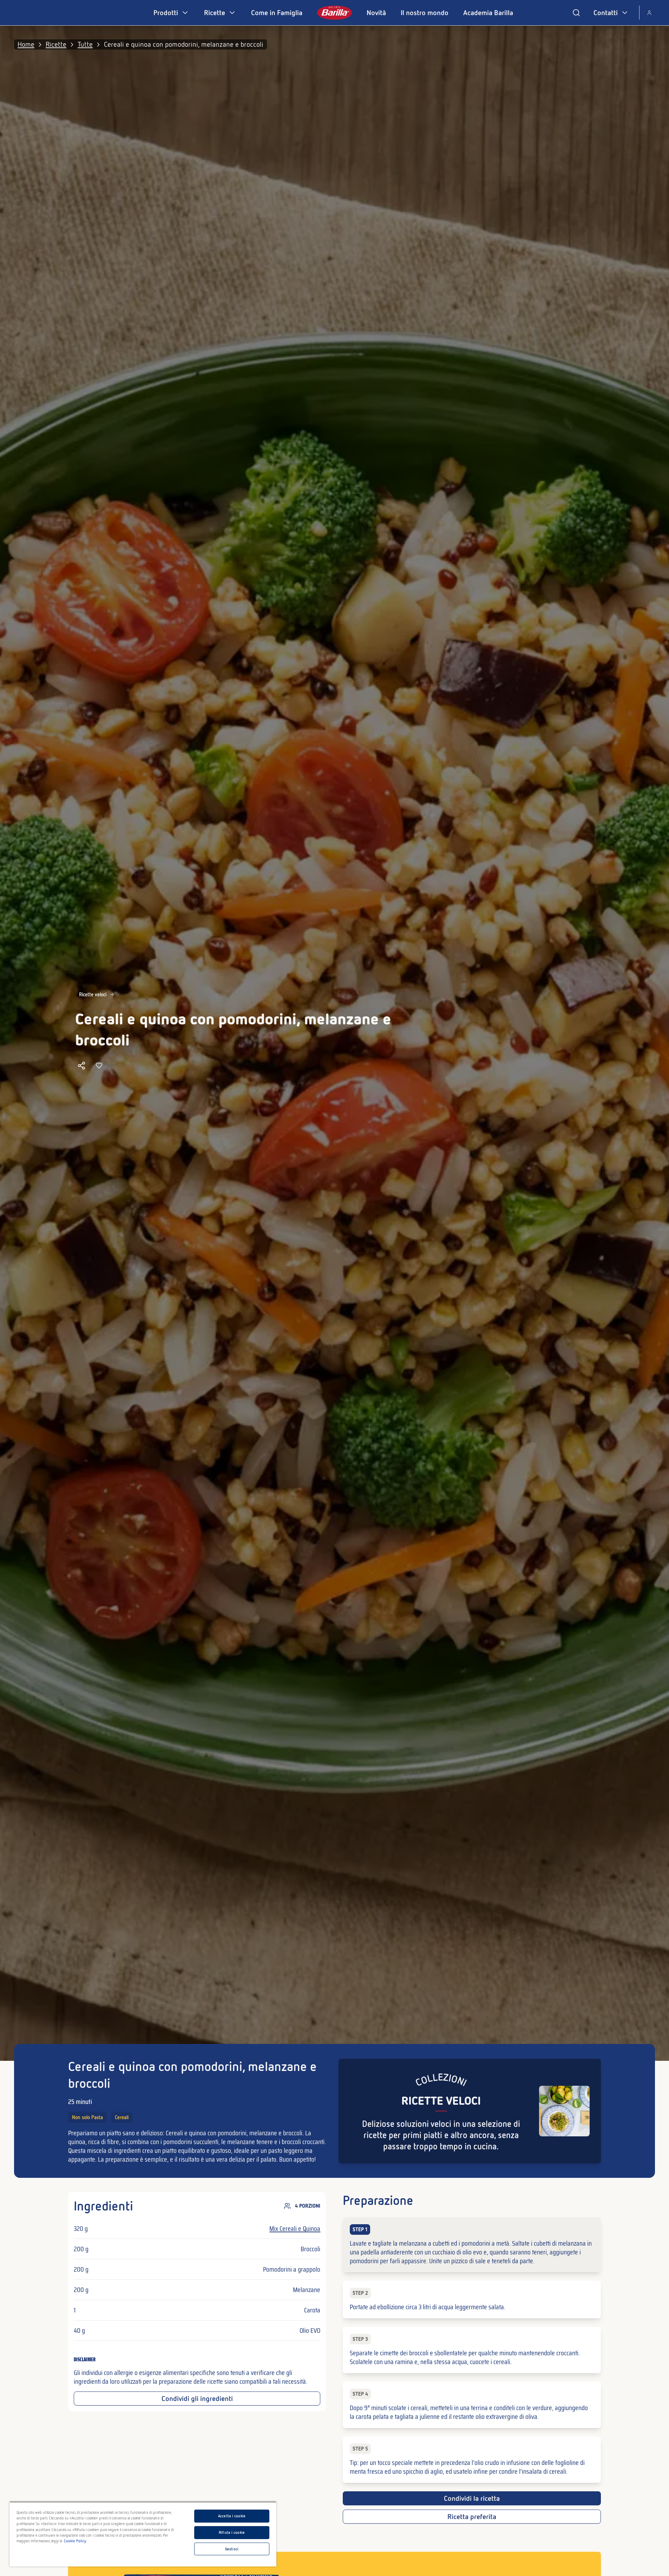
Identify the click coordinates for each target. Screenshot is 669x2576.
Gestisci (232, 2549)
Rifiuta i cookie (232, 2532)
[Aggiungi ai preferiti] (99, 1066)
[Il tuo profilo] (649, 13)
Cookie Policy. (75, 2541)
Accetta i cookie (232, 2516)
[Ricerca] (576, 13)
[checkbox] (472, 2245)
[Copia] (81, 1066)
